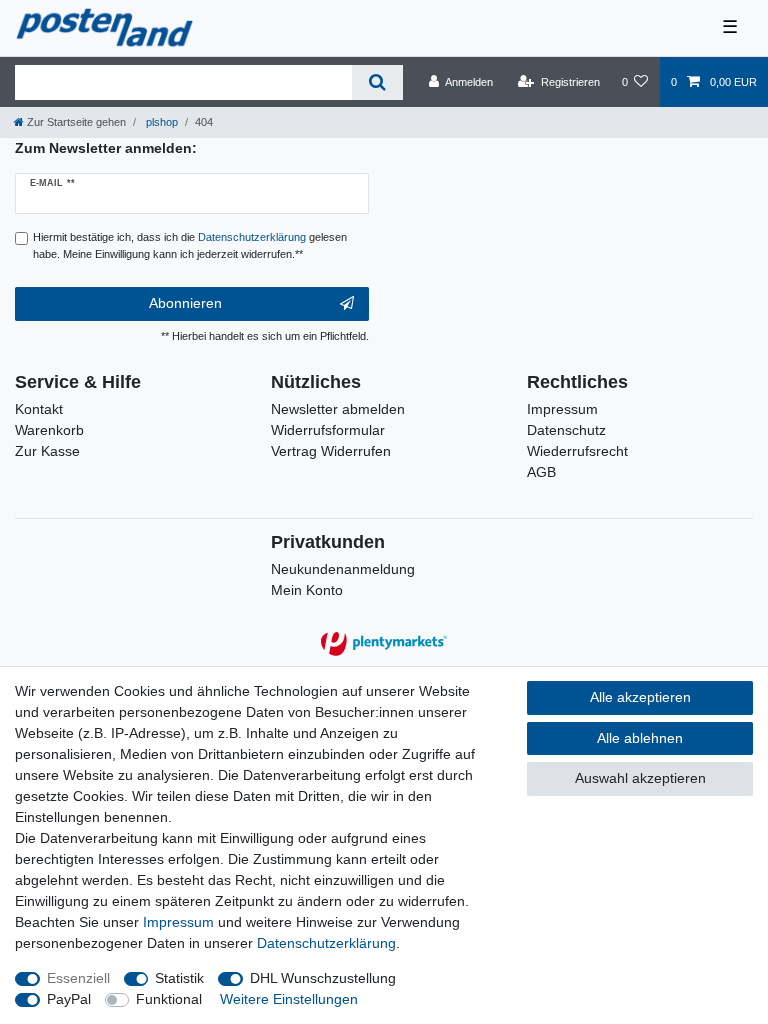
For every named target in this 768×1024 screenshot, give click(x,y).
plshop (160, 122)
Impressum (562, 409)
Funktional (169, 999)
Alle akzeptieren (640, 697)
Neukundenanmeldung (343, 569)
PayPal (69, 999)
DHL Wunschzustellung (323, 978)
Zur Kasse (47, 451)
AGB (541, 472)
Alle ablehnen (640, 738)
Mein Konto (307, 590)
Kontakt (39, 409)
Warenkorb (49, 430)
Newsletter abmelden (338, 409)
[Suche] (377, 82)
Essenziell (78, 978)
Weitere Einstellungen (289, 999)
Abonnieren (185, 303)
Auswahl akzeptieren (640, 778)
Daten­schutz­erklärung (326, 943)
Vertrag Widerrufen (331, 451)
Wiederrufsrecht (577, 451)
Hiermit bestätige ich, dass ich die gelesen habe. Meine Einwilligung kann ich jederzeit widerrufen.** (190, 245)
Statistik (179, 978)
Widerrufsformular (328, 430)
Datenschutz (566, 430)
